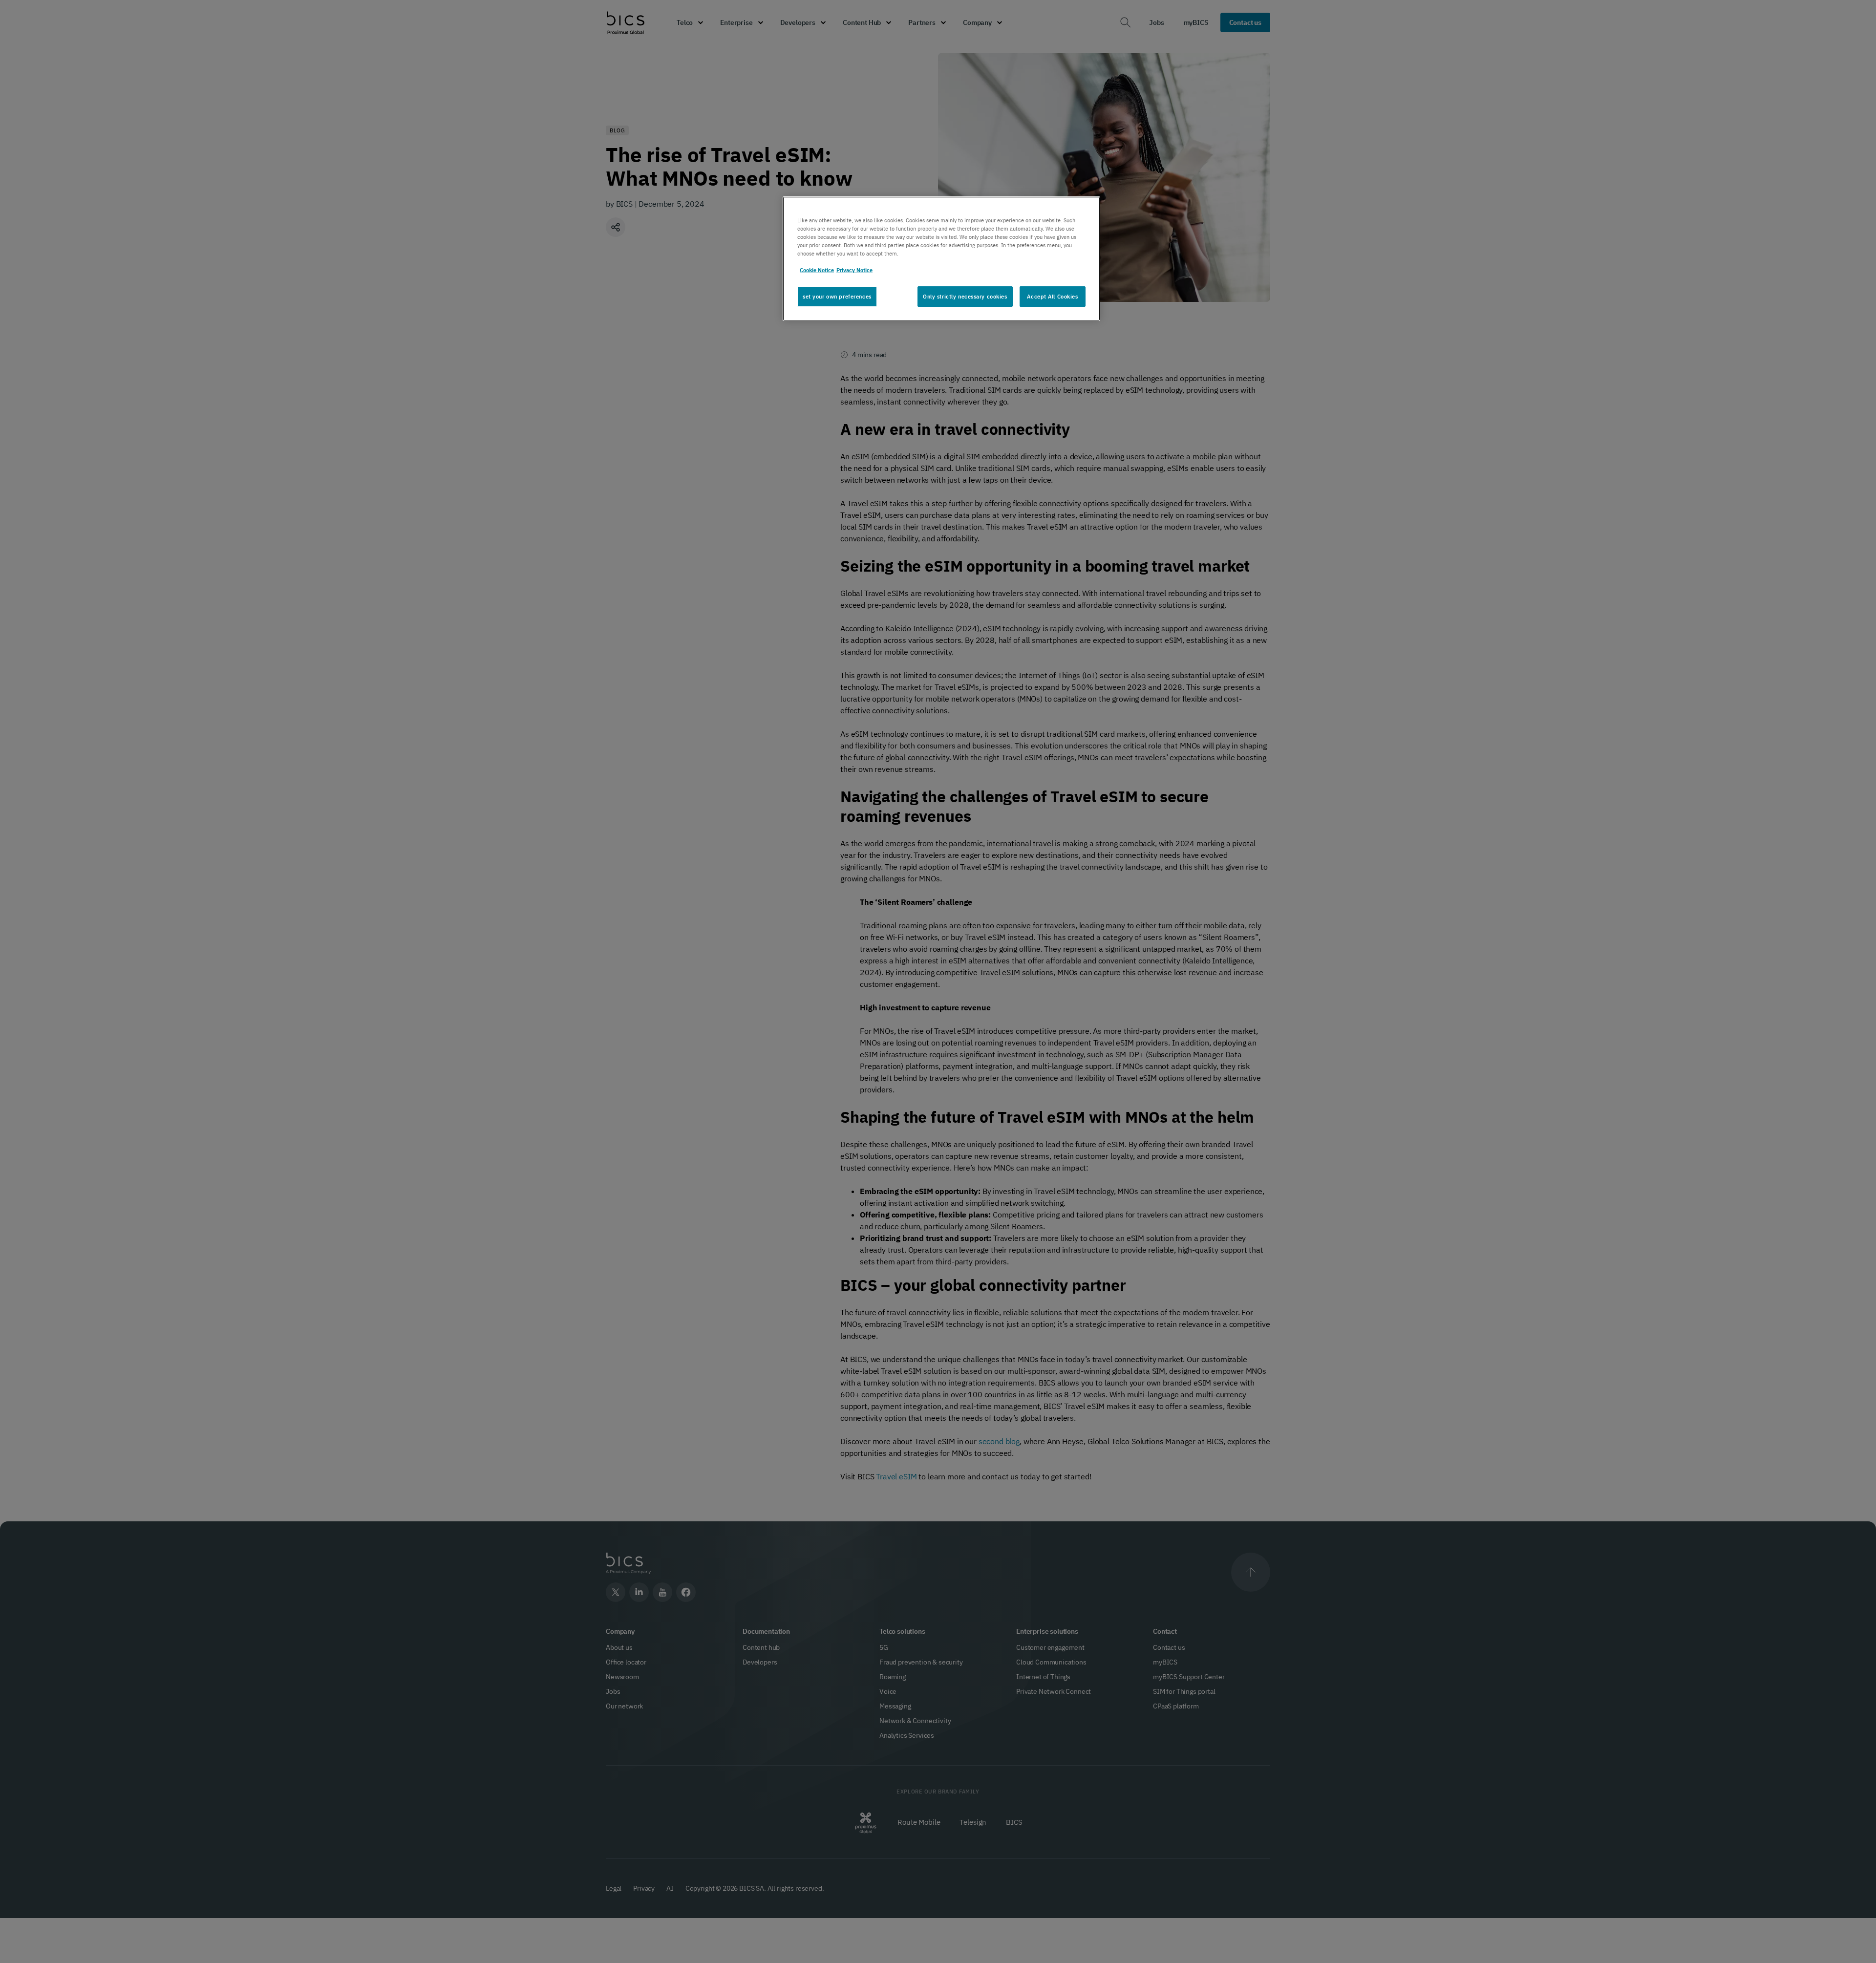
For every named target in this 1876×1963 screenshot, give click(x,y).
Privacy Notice (854, 270)
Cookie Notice (817, 270)
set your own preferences (837, 296)
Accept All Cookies (1052, 296)
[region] (941, 259)
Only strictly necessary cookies (965, 296)
